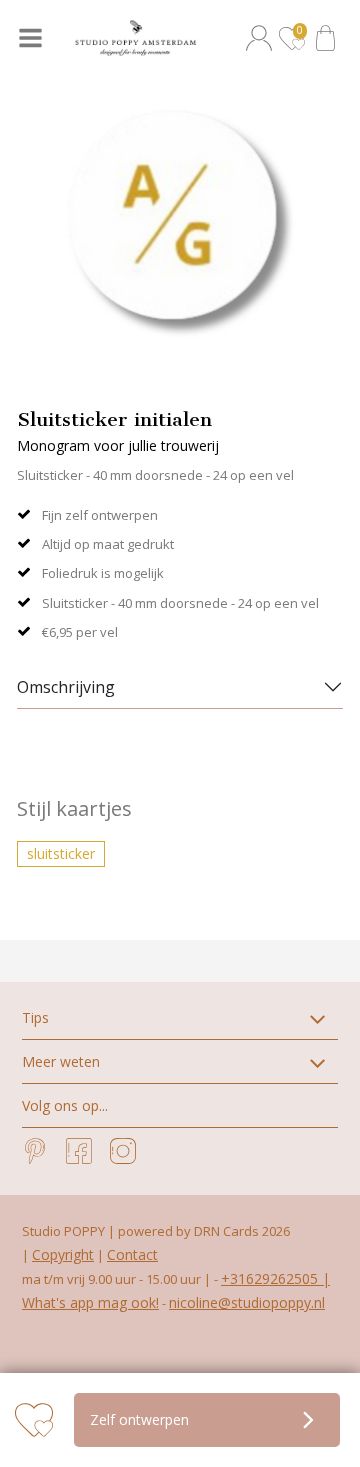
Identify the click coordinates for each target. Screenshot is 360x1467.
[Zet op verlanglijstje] (34, 1420)
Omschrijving (66, 687)
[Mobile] (32, 38)
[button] (262, 38)
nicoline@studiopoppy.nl (247, 1302)
